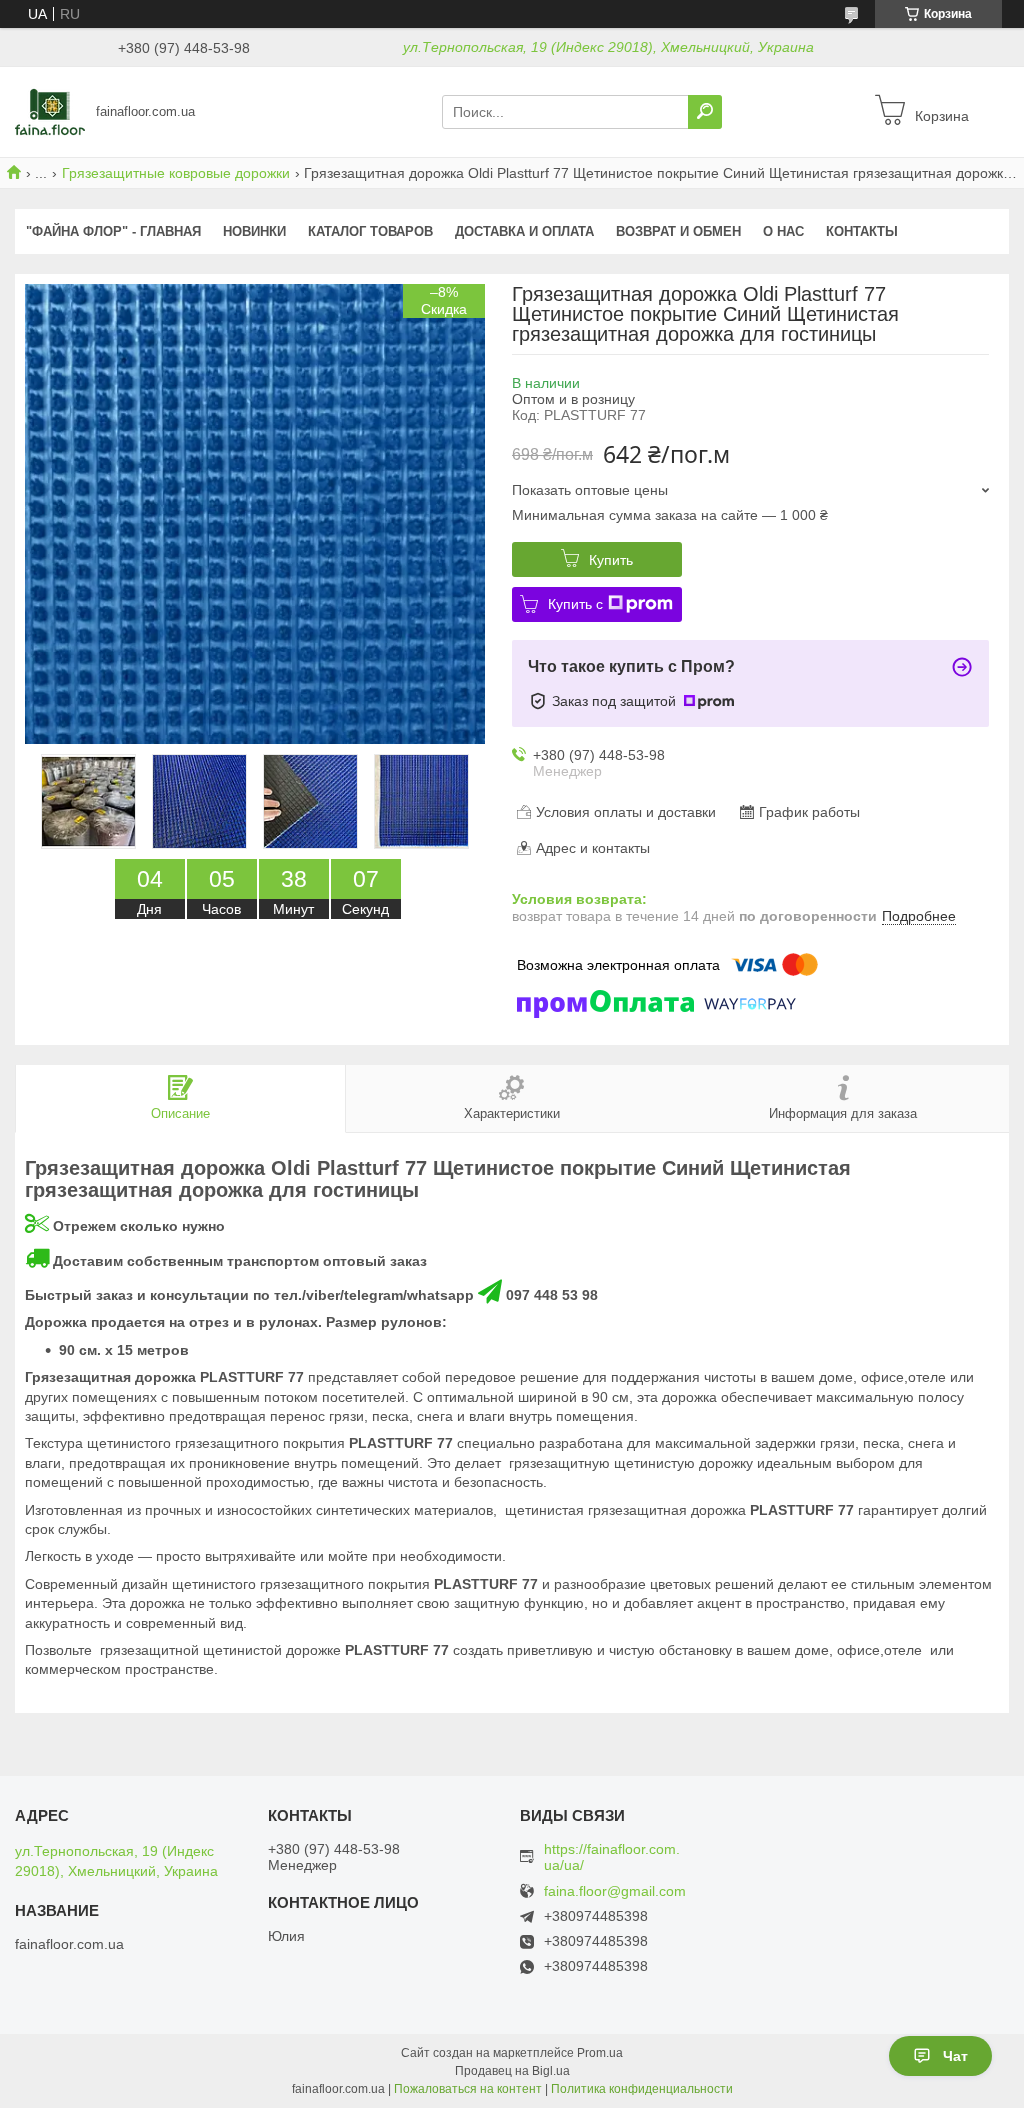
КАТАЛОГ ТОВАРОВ (370, 231)
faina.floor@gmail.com (615, 1891)
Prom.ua (600, 2053)
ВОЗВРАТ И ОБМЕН (678, 231)
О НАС (783, 231)
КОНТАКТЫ (862, 231)
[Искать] (705, 112)
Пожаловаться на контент (468, 2089)
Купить (611, 560)
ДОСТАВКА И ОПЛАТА (524, 231)
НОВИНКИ (254, 231)
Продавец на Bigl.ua (512, 2071)
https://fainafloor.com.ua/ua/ (612, 1857)
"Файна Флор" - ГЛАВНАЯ (113, 231)
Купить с (575, 604)
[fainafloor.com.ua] (50, 111)
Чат (955, 2056)
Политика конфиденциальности (642, 2089)
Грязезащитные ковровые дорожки (176, 173)
